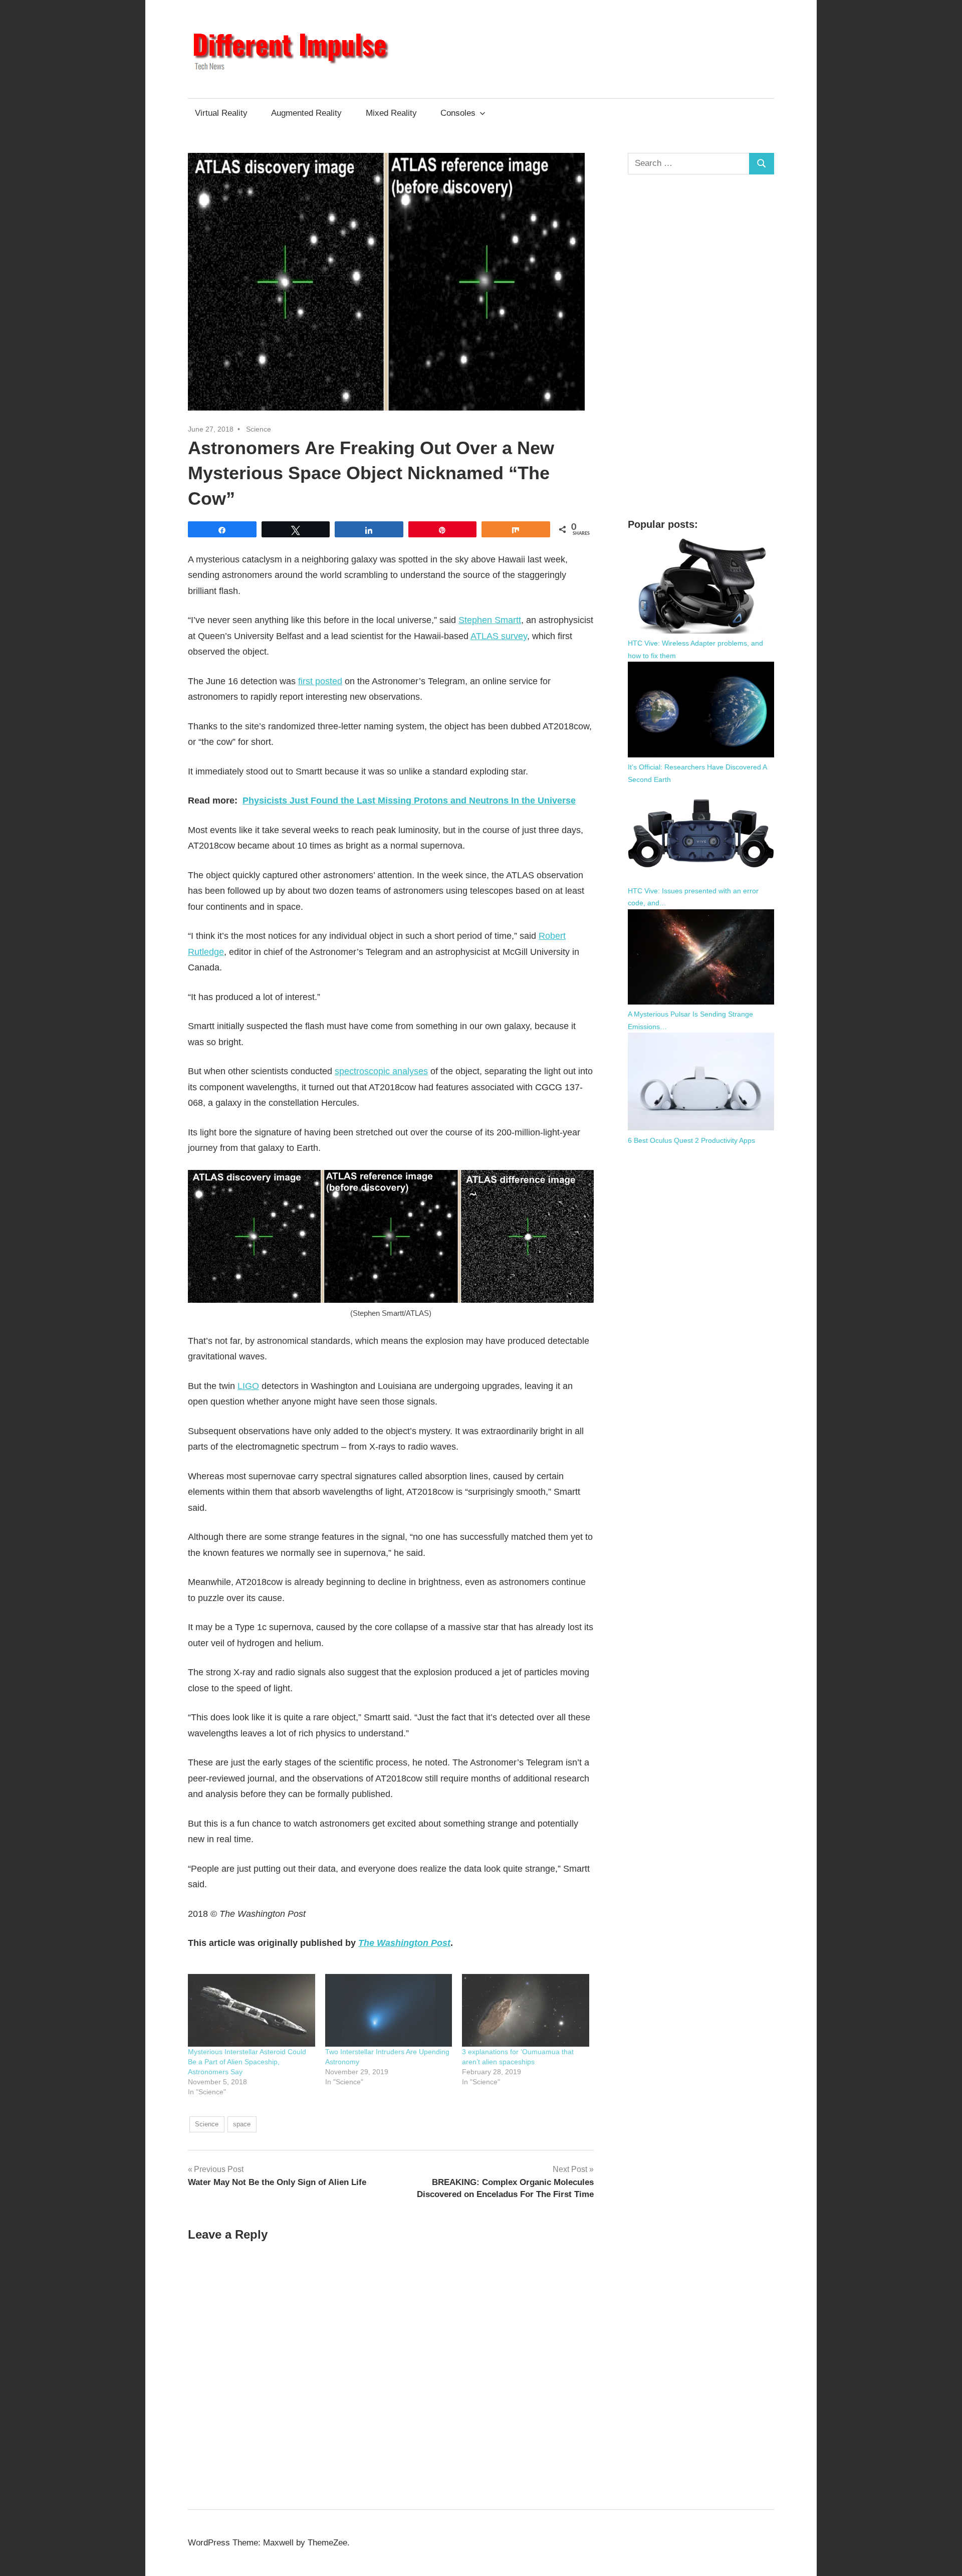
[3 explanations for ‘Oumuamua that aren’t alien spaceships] (526, 2010)
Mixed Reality (391, 113)
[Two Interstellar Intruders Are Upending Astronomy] (389, 2010)
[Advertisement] (701, 346)
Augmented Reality (306, 113)
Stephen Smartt (490, 620)
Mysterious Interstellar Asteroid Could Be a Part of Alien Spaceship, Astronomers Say (247, 2062)
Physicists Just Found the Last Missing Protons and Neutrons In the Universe (409, 801)
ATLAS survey (499, 636)
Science (259, 429)
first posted (320, 681)
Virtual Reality (221, 113)
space (242, 2124)
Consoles (458, 113)
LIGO (248, 1386)
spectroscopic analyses (381, 1071)
